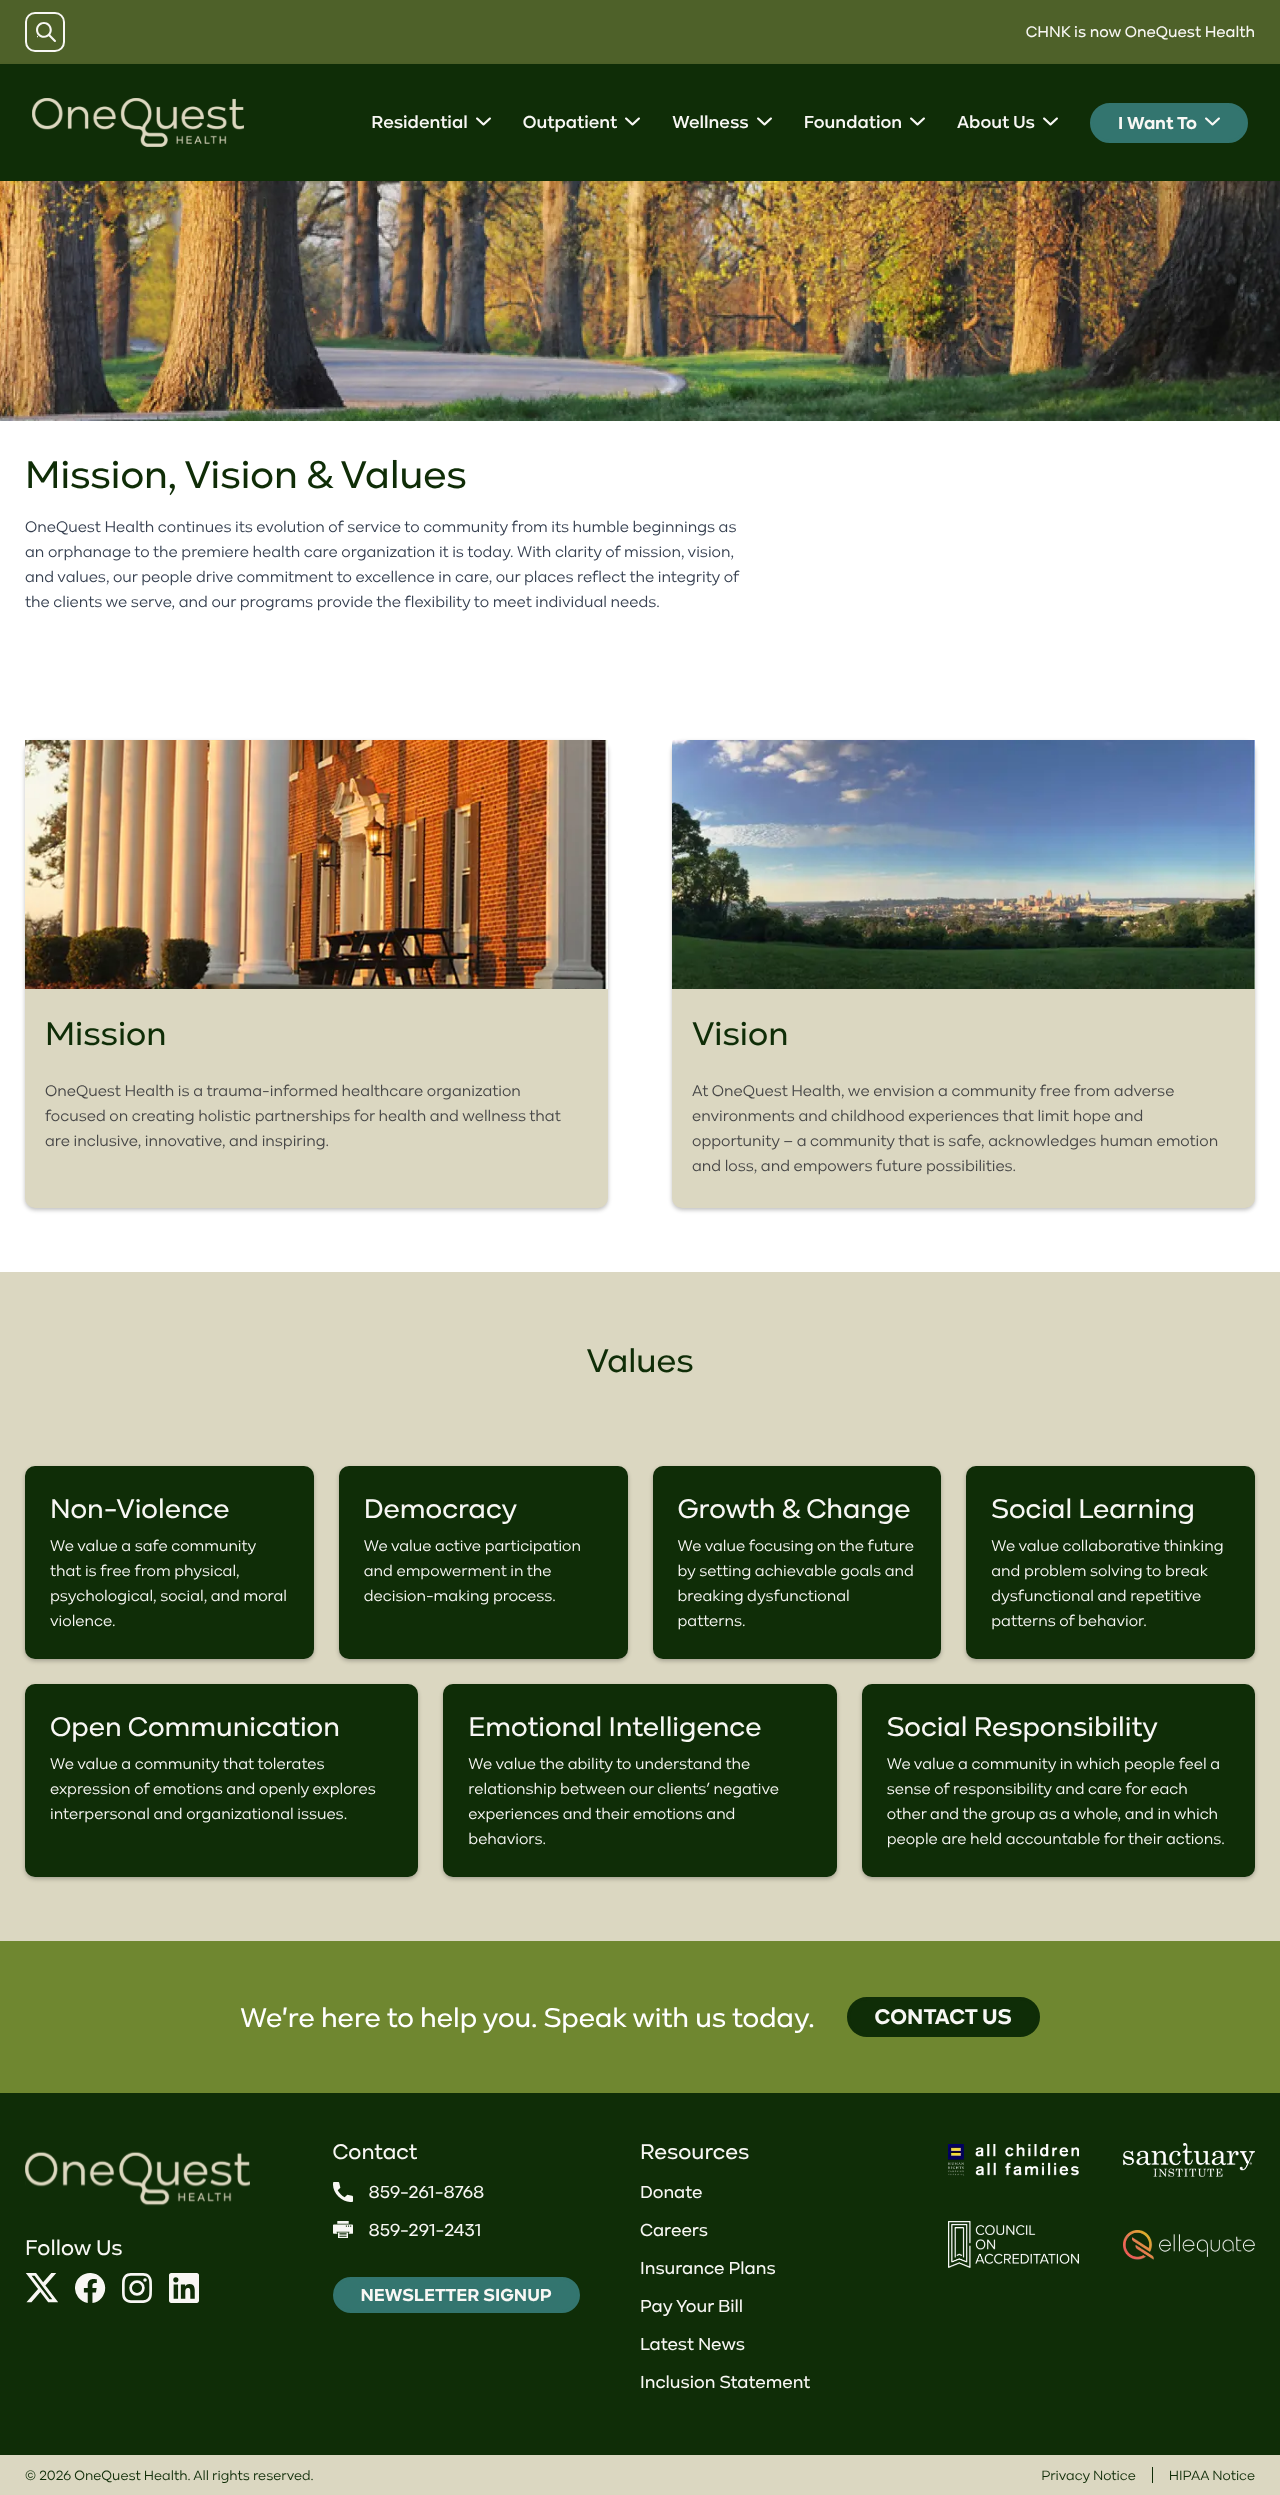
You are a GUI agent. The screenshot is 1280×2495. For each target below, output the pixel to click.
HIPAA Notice (1212, 2475)
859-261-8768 (427, 2192)
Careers (674, 2230)
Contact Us (943, 2016)
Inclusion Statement (725, 2382)
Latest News (692, 2344)
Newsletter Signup (456, 2295)
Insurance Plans (708, 2268)
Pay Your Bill (691, 2306)
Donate (671, 2192)
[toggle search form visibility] (46, 32)
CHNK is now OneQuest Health (1140, 32)
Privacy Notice (1088, 2475)
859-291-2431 (425, 2230)
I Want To (1157, 123)
